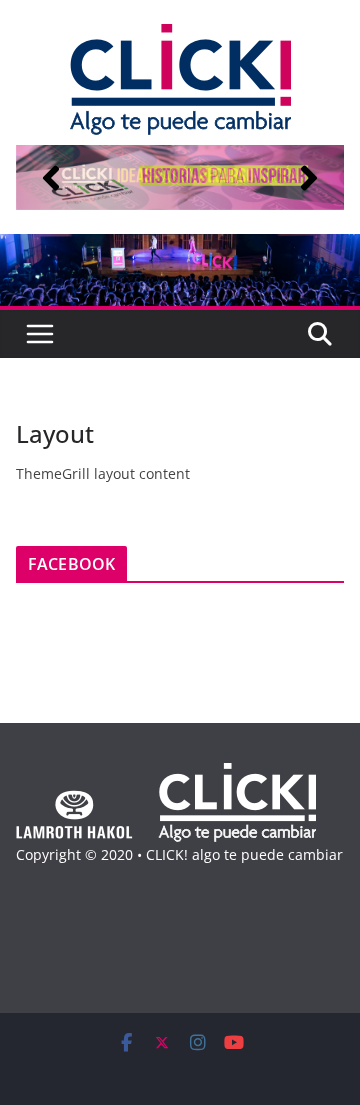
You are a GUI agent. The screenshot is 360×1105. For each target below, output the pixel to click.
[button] (51, 178)
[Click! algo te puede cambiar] (180, 248)
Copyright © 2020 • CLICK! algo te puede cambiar (179, 854)
